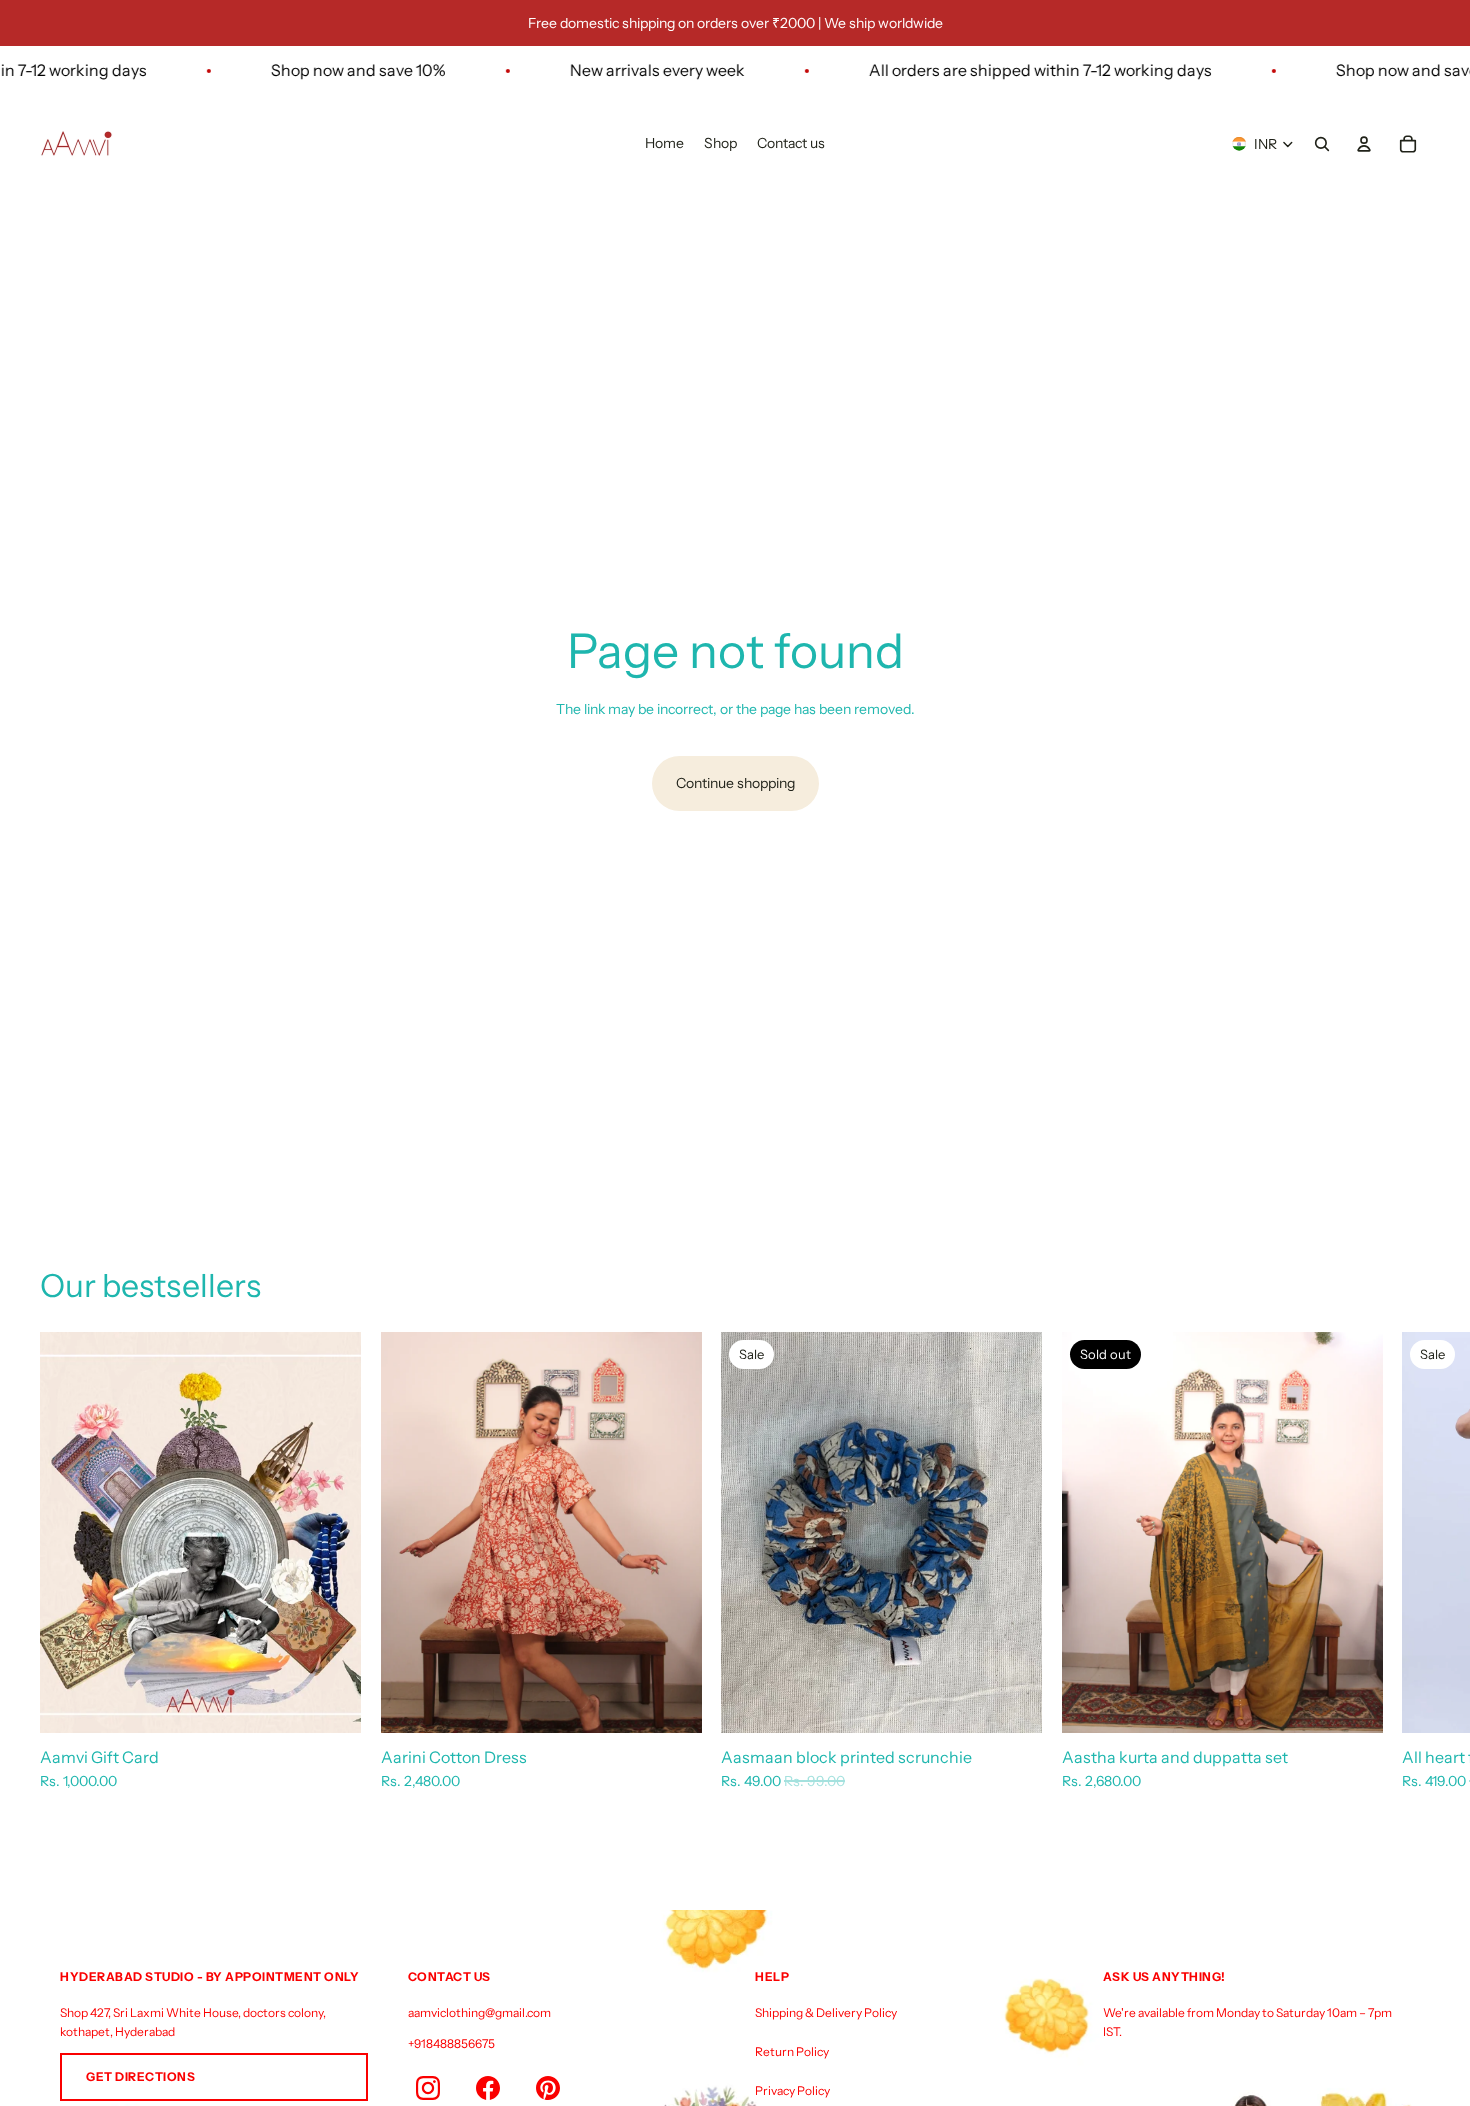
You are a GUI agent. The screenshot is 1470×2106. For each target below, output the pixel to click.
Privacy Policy (792, 2090)
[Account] (1364, 144)
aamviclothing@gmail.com (479, 2012)
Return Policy (792, 2051)
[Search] (1322, 144)
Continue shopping (735, 783)
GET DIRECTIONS (140, 2076)
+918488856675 (451, 2043)
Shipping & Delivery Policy (826, 2012)
